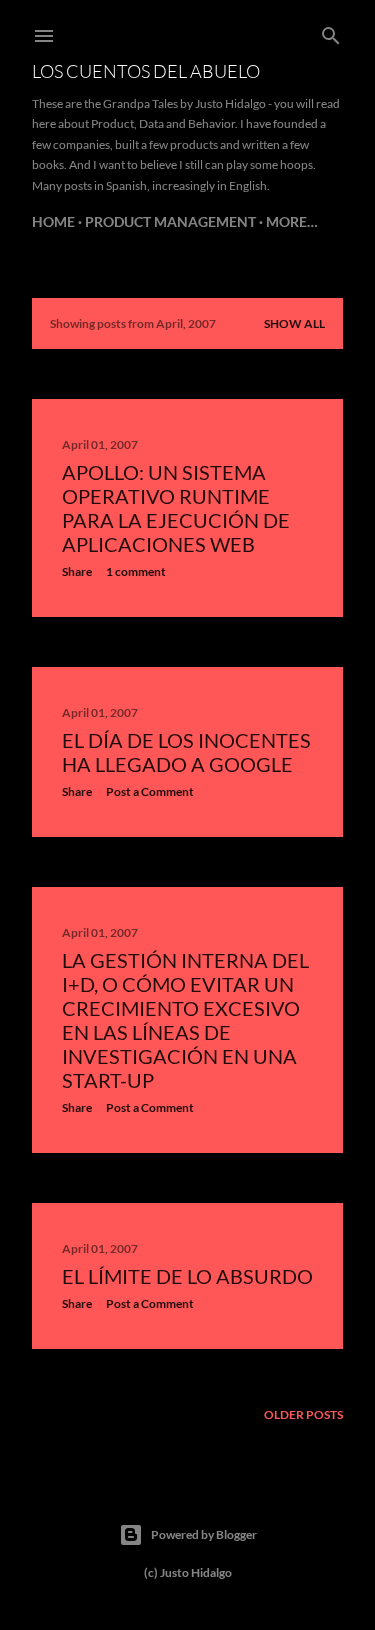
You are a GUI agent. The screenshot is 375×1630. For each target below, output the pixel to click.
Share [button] (77, 571)
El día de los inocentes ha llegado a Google (186, 752)
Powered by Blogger (204, 1534)
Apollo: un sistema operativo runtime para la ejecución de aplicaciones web (176, 508)
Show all (294, 323)
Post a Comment (150, 791)
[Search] (331, 31)
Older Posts (303, 1414)
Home (53, 221)
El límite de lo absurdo (187, 1276)
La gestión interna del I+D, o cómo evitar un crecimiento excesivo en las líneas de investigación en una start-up (185, 1020)
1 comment (136, 571)
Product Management (170, 221)
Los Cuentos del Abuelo (146, 71)
